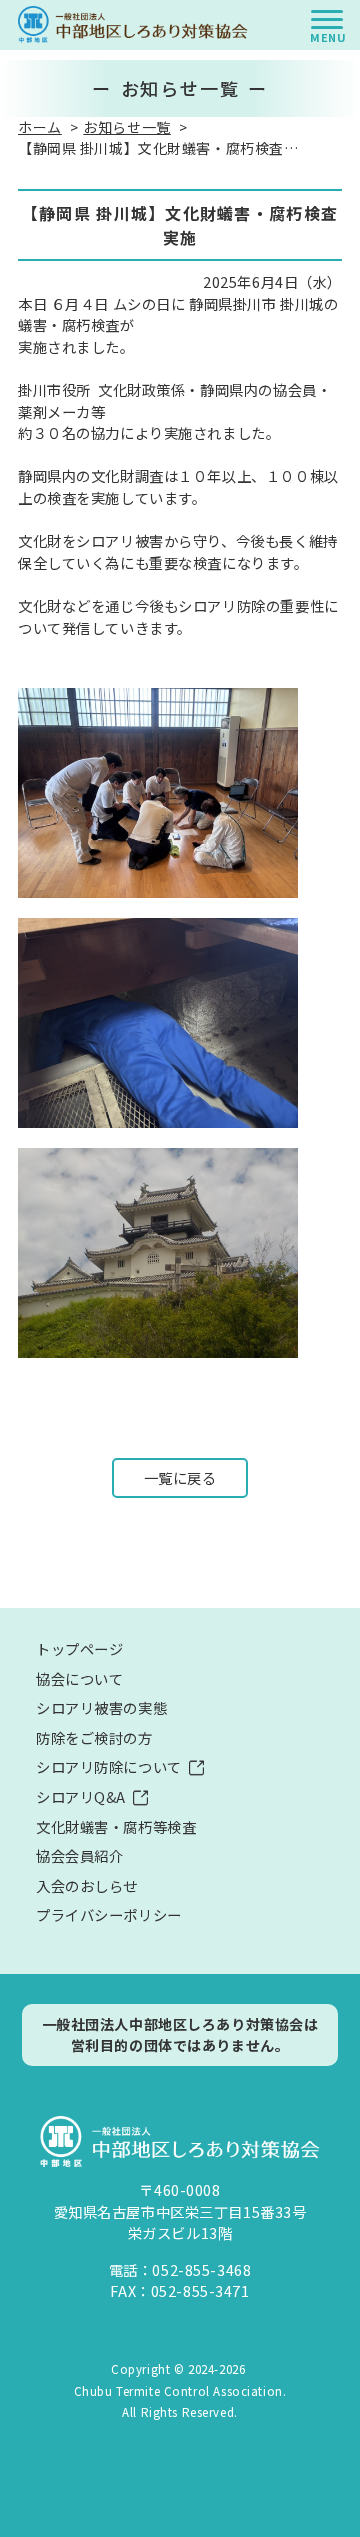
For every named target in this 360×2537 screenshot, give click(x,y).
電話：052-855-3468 (180, 2269)
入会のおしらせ (87, 1885)
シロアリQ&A (81, 1796)
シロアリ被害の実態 (101, 1707)
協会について (79, 1678)
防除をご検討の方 (94, 1737)
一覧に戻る (180, 1477)
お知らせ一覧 (126, 127)
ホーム (40, 127)
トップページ (79, 1648)
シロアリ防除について (109, 1766)
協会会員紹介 (79, 1855)
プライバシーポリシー (109, 1914)
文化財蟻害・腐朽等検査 (116, 1826)
